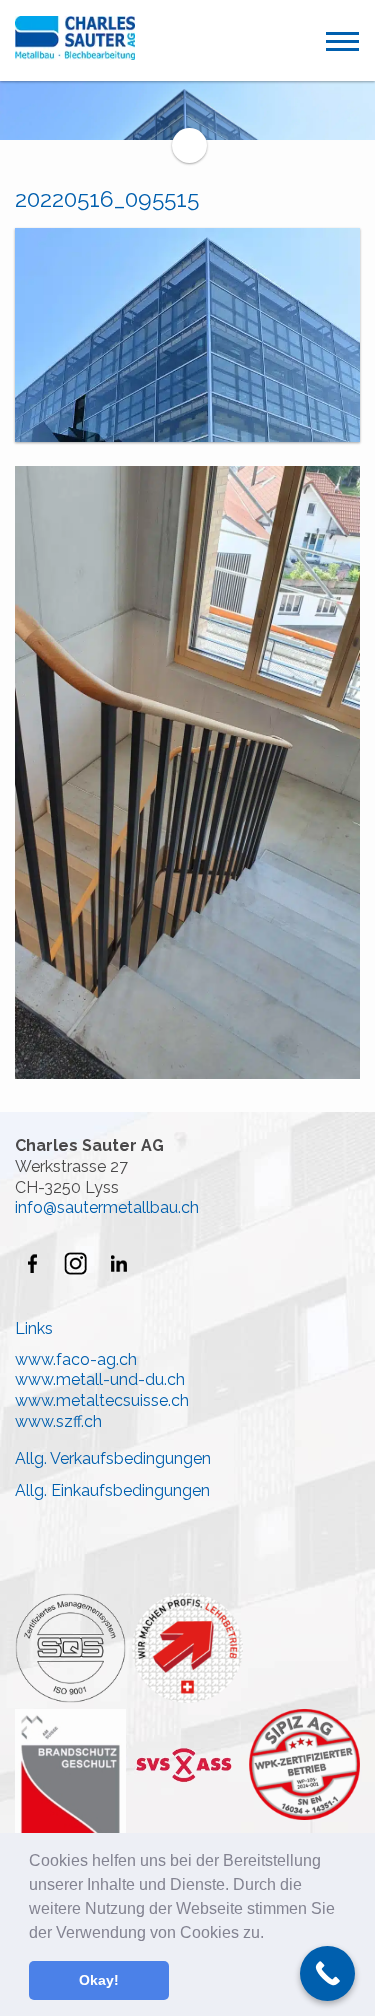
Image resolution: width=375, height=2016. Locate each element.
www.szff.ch (58, 1421)
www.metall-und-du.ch (100, 1379)
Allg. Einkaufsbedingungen (112, 1490)
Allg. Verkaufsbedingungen (113, 1458)
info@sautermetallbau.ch (107, 1207)
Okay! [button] (99, 1980)
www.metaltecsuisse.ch (102, 1400)
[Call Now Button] (327, 1973)
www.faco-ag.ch (76, 1359)
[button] (271, 1934)
